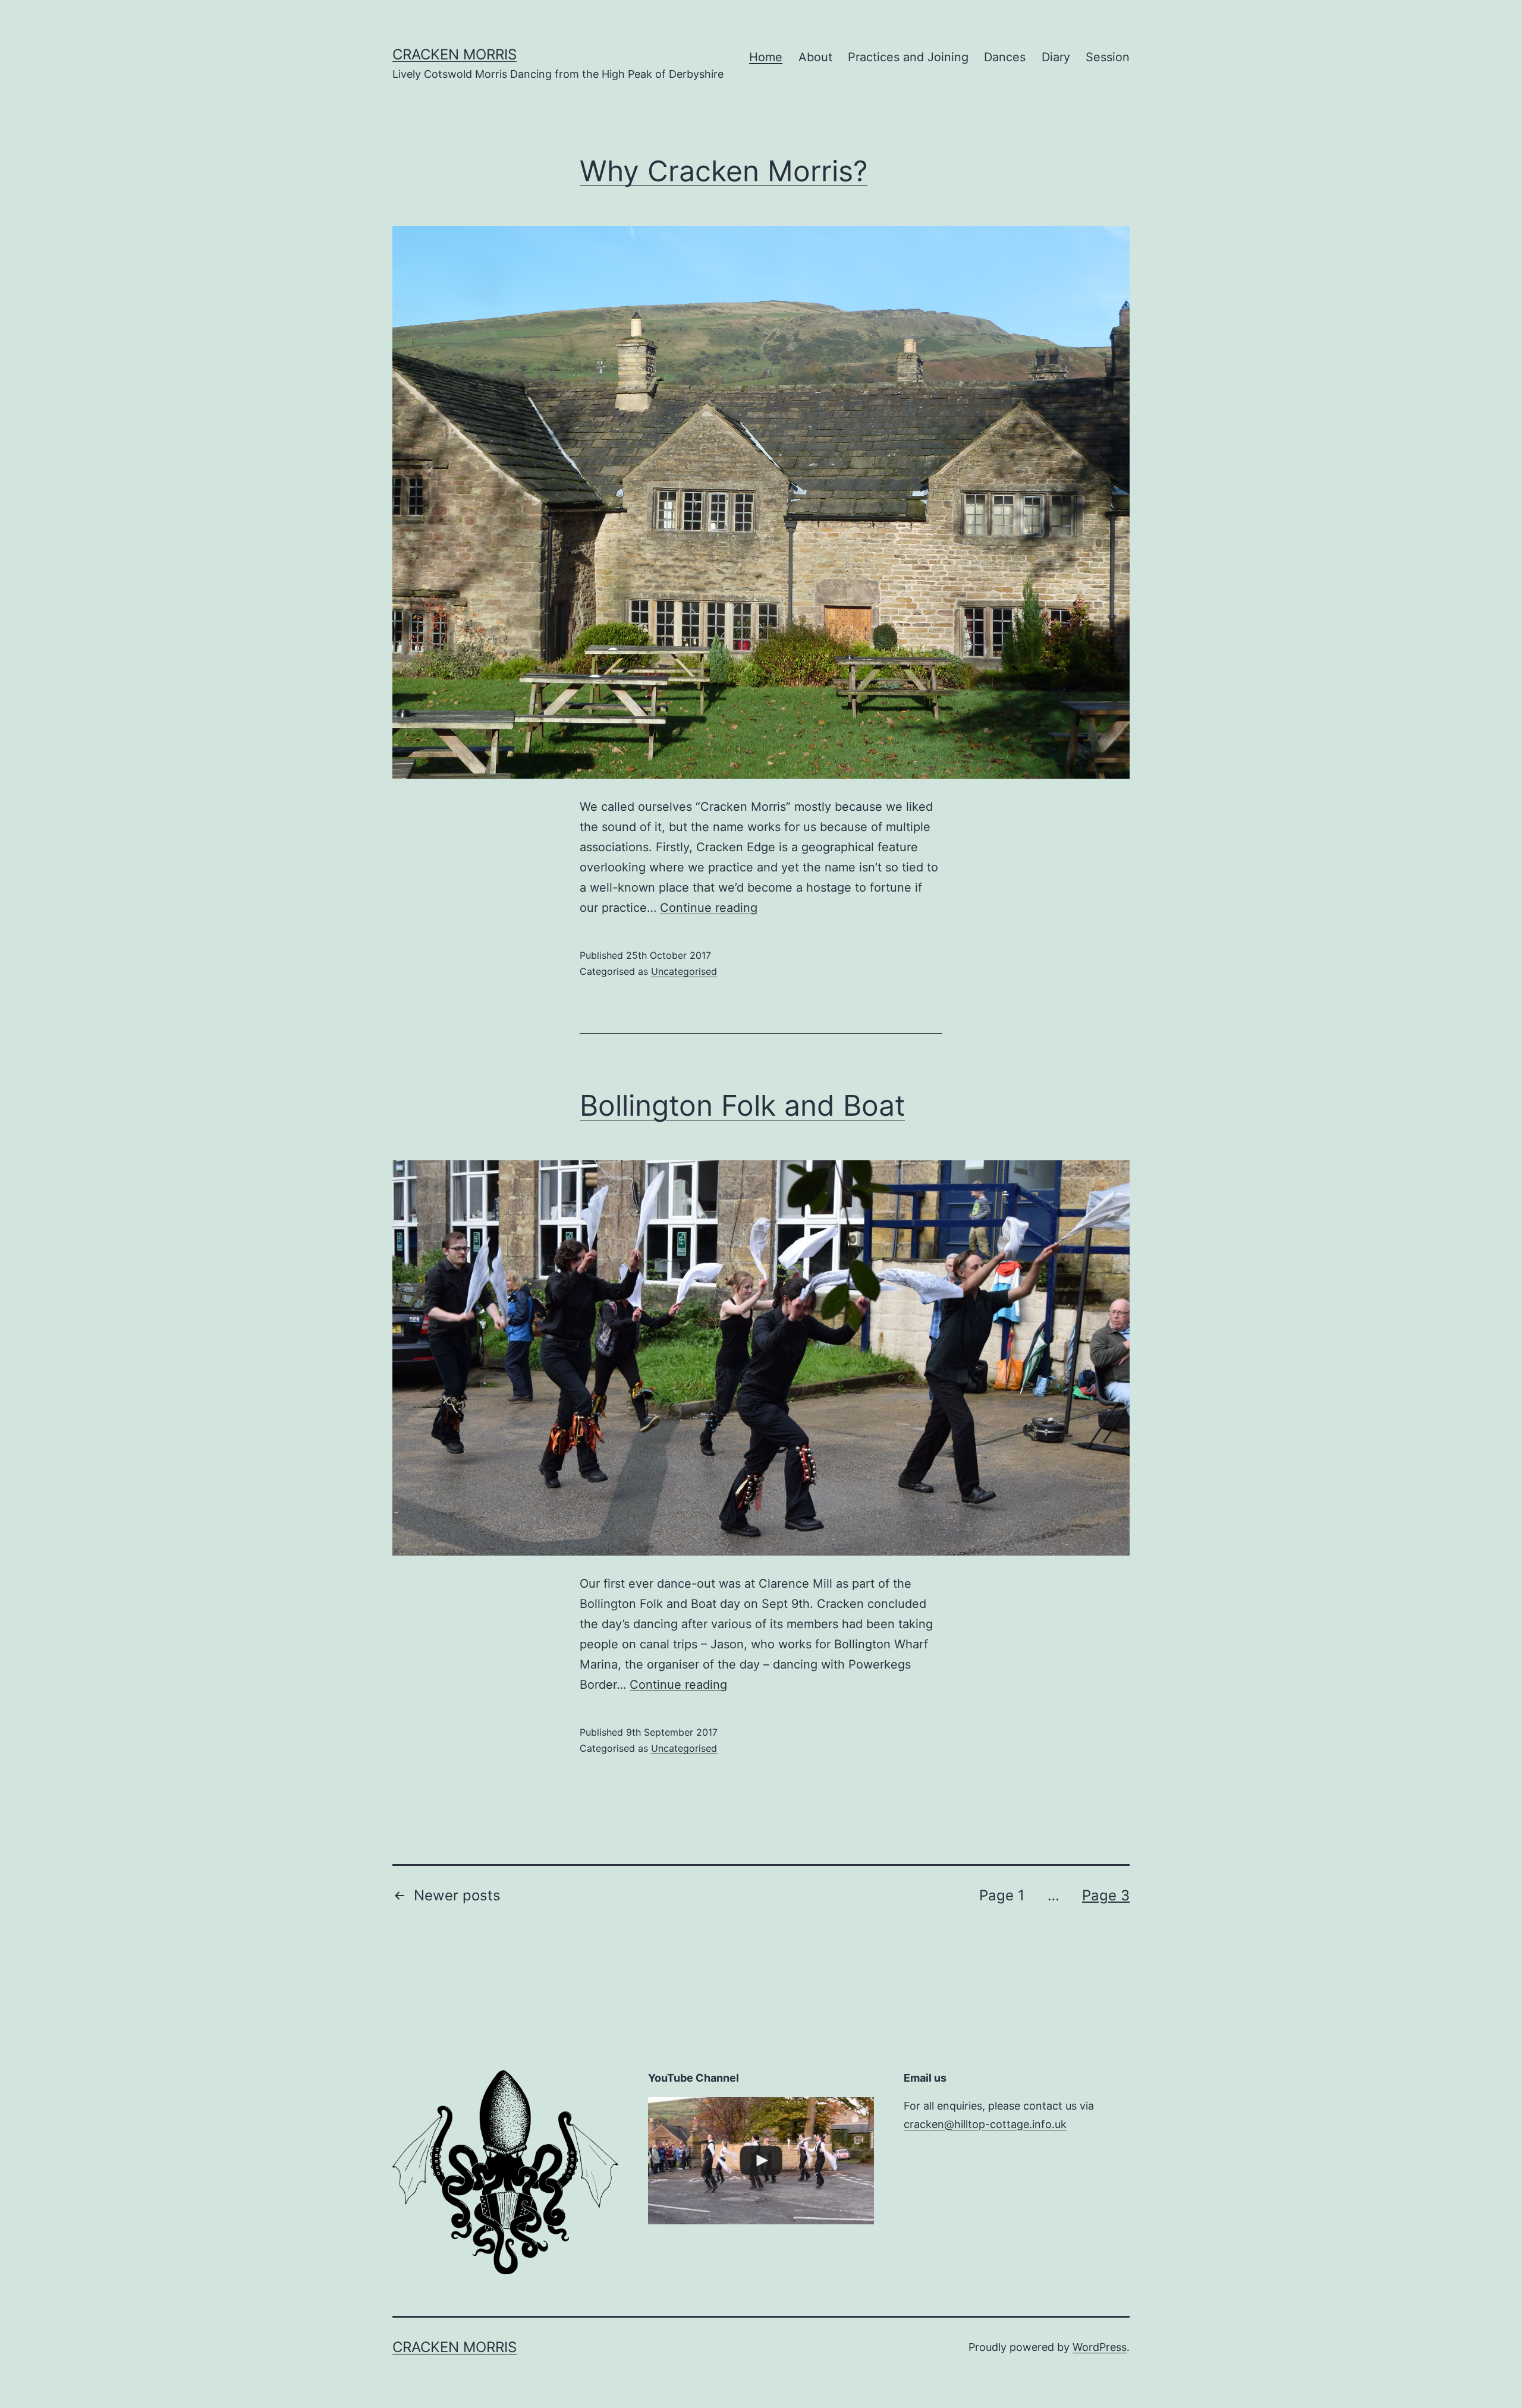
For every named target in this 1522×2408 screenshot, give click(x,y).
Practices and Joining (908, 57)
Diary (1056, 57)
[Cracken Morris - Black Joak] (761, 2161)
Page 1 (1002, 1895)
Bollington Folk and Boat (742, 1105)
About (815, 57)
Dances (1005, 57)
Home (766, 57)
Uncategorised (684, 971)
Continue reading (709, 908)
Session (1108, 57)
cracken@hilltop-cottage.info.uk (985, 2124)
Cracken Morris (455, 54)
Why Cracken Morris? (724, 171)
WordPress (1100, 2347)
